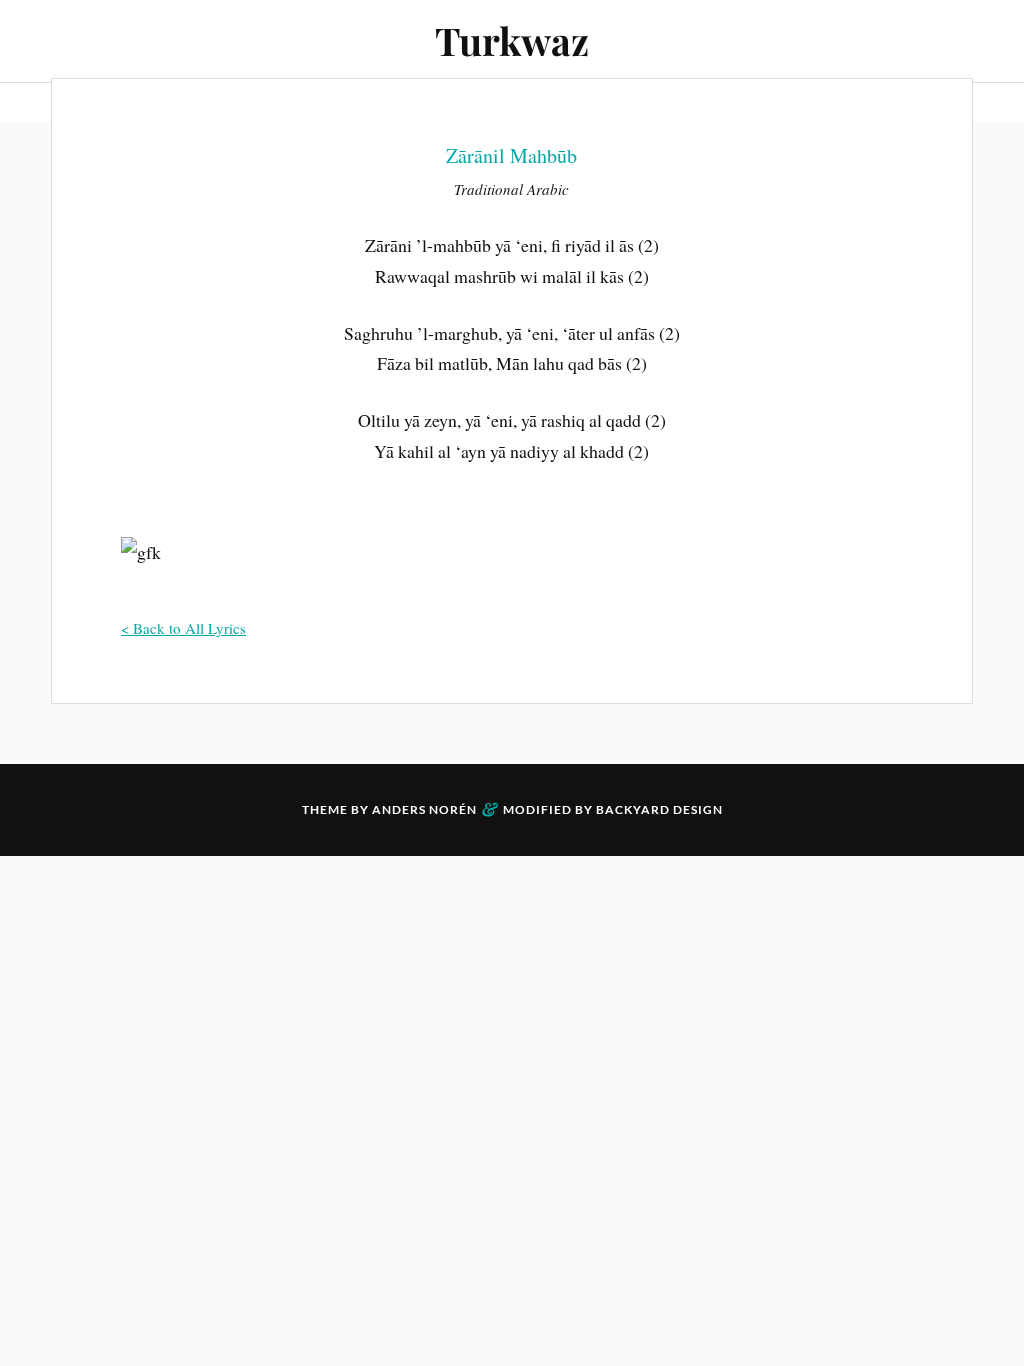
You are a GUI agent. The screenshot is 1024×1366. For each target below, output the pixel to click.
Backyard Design (659, 809)
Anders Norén (424, 809)
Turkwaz (512, 40)
